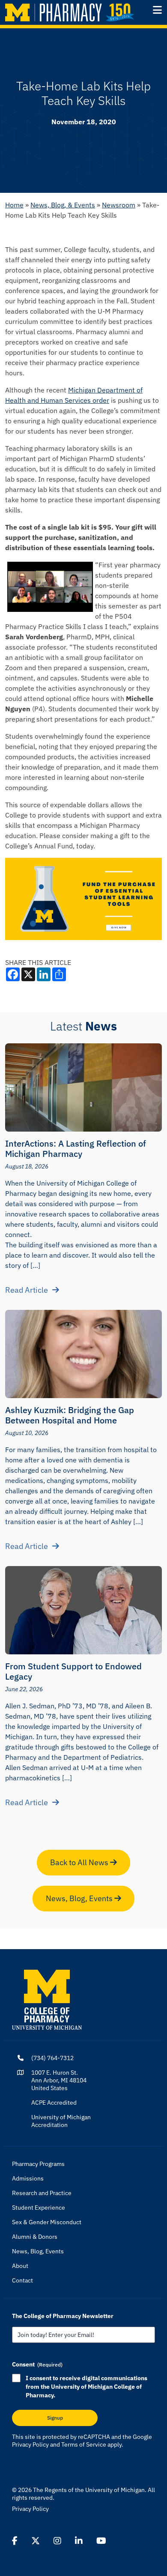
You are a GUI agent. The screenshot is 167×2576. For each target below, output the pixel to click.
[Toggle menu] (157, 10)
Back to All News (80, 1862)
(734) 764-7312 (52, 2058)
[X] (36, 2541)
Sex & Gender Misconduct (47, 2222)
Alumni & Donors (35, 2237)
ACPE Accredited (54, 2103)
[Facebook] (15, 2541)
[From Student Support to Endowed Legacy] (83, 1610)
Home (14, 205)
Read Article (27, 1290)
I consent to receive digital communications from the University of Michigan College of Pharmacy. (86, 2387)
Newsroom (119, 205)
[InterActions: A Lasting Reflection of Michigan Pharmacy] (83, 1087)
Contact (22, 2280)
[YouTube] (101, 2541)
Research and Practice (42, 2193)
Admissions (28, 2178)
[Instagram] (57, 2541)
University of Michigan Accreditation (61, 2121)
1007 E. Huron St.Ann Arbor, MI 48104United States (59, 2080)
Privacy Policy (30, 2444)
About (20, 2266)
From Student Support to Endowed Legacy (73, 1671)
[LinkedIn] (79, 2541)
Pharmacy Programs (38, 2164)
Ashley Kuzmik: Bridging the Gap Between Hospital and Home (70, 1415)
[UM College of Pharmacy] (47, 1999)
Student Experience (39, 2208)
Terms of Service (84, 2444)
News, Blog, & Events (63, 205)
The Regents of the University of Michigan (89, 2490)
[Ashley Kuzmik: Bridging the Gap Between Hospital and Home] (83, 1354)
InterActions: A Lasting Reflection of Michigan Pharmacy (76, 1149)
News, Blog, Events (80, 1898)
